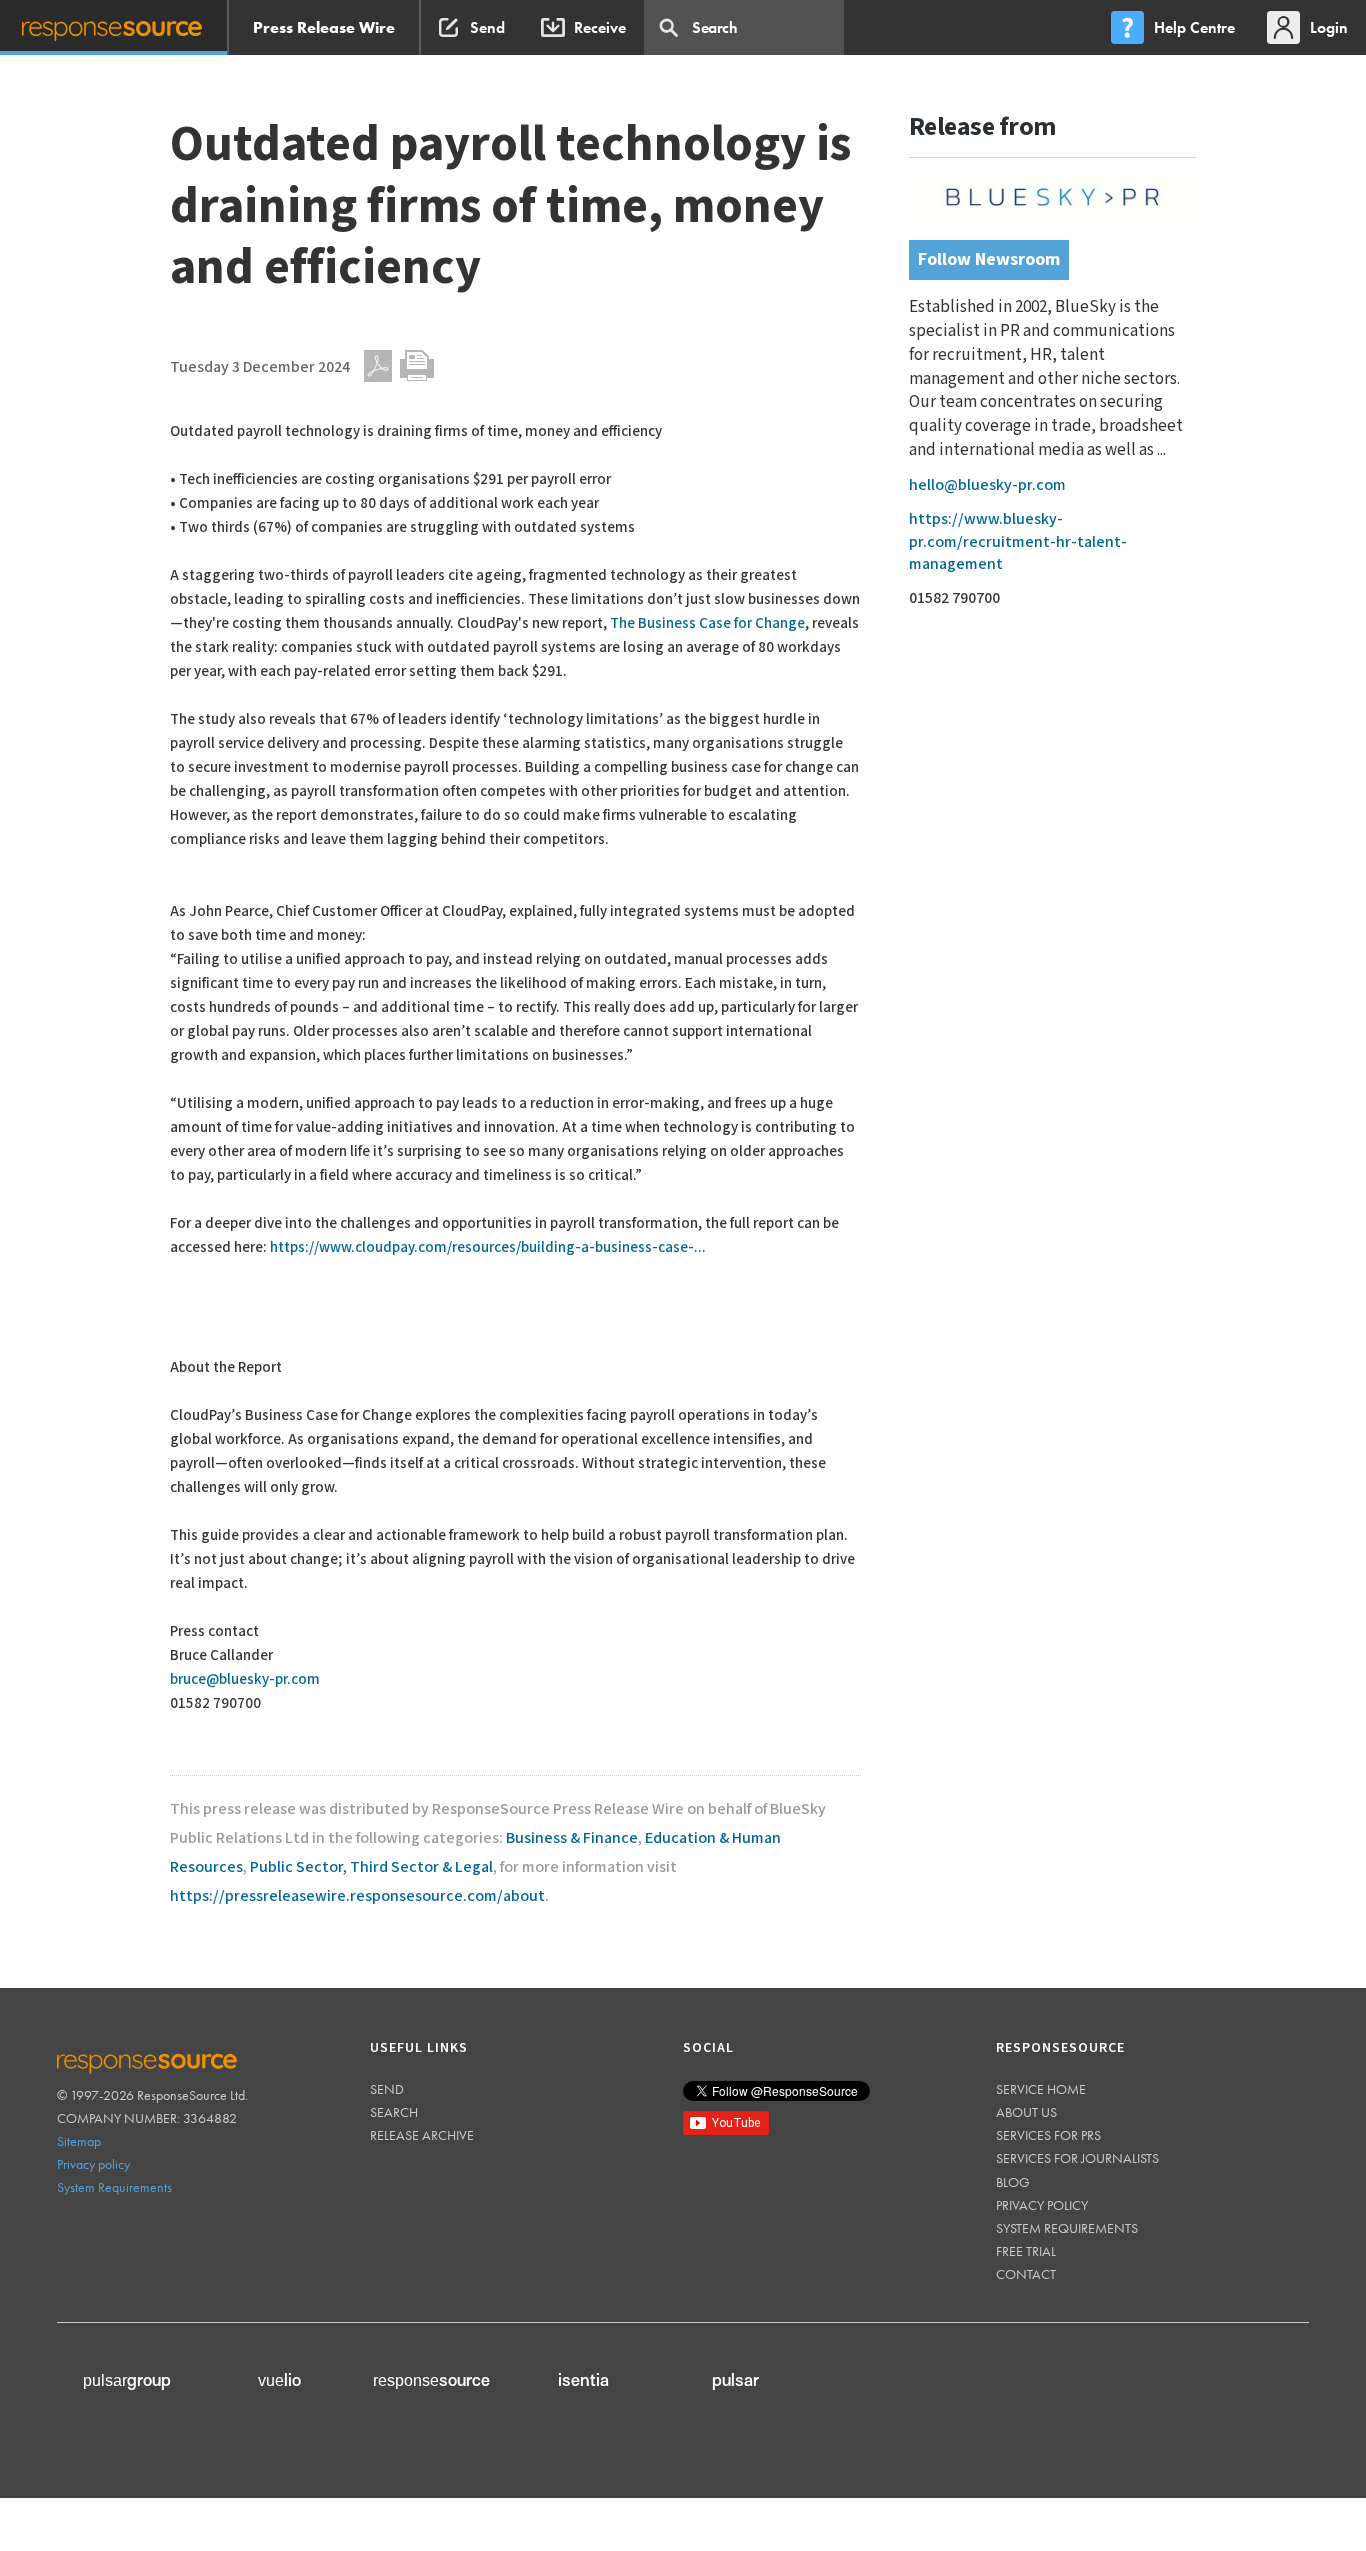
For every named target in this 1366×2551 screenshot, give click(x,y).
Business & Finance (572, 1838)
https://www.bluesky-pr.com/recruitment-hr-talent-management (1018, 542)
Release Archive (422, 2135)
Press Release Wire (324, 27)
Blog (1013, 2182)
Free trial (1026, 2251)
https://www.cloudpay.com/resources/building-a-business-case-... (488, 1247)
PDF (378, 366)
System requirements (1067, 2228)
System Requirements (114, 2187)
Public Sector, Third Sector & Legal (371, 1867)
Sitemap (79, 2141)
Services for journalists (1077, 2158)
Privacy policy (93, 2164)
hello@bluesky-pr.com (987, 485)
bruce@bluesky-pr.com (245, 1679)
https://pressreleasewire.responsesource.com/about (357, 1896)
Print (417, 366)
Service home (1041, 2089)
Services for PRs (1048, 2135)
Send (387, 2089)
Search (394, 2112)
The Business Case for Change (707, 623)
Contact (1026, 2274)
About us (1026, 2112)
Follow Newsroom (989, 259)
